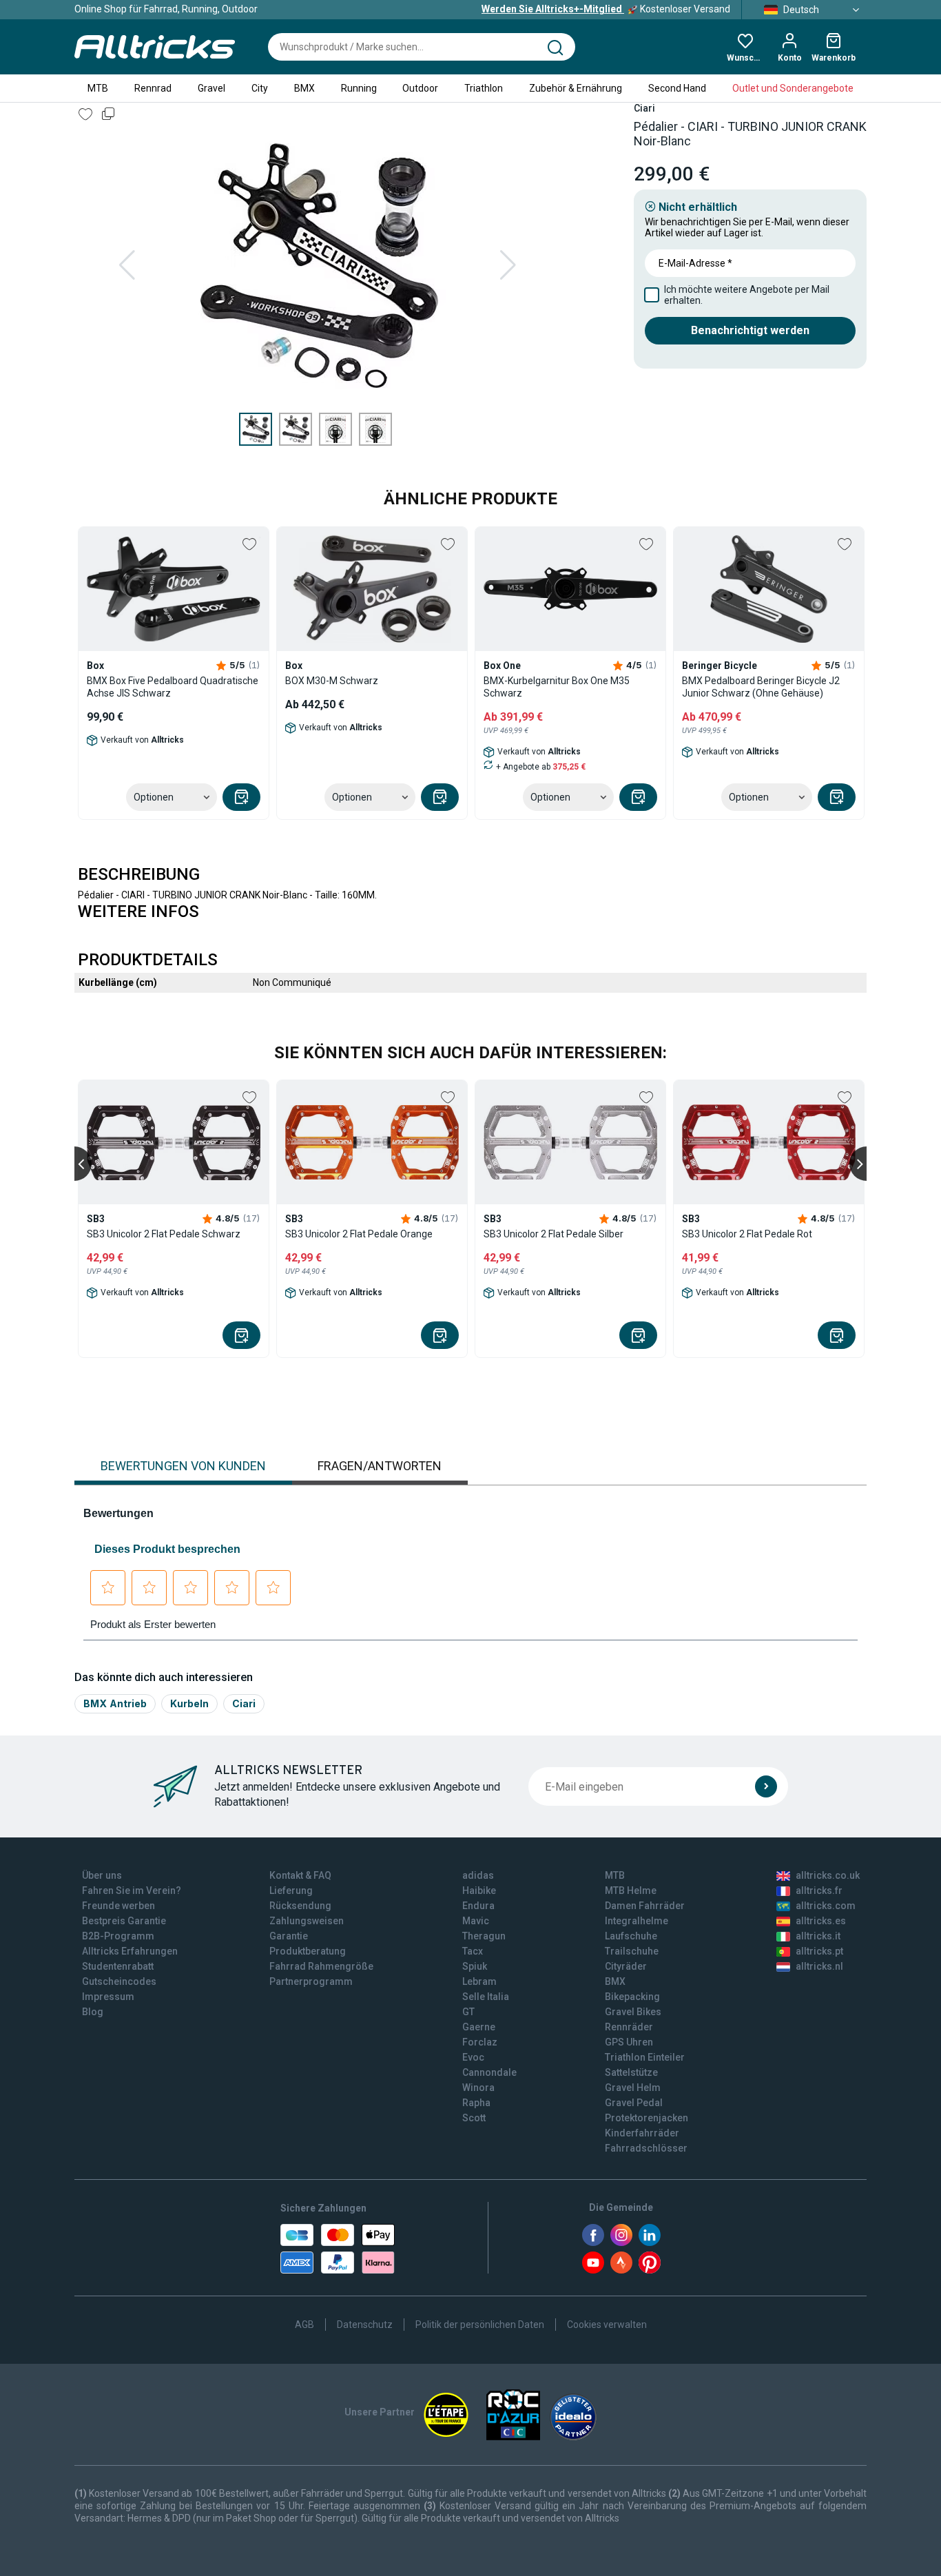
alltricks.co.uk (828, 1875)
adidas (478, 1875)
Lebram (479, 1981)
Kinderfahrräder (642, 2133)
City (260, 88)
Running (359, 88)
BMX (304, 88)
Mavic (476, 1921)
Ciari (244, 1703)
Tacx (473, 1951)
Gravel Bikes (633, 2012)
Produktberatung (308, 1951)
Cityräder (626, 1966)
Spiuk (475, 1966)
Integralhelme (637, 1921)
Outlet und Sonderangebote (793, 88)
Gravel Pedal (634, 2103)
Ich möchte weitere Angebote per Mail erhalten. (747, 295)
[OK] (766, 1786)
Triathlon (484, 88)
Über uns (102, 1875)
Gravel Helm (633, 2088)
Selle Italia (486, 1997)
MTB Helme (631, 1890)
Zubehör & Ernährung (576, 88)
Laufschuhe (631, 1936)
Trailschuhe (632, 1951)
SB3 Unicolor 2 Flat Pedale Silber (554, 1234)
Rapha (476, 2103)
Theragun (484, 1936)
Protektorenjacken (647, 2118)
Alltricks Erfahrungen (130, 1951)
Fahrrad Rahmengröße (321, 1966)
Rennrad (153, 88)
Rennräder (629, 2027)
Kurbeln (189, 1703)
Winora (478, 2088)
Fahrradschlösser (646, 2148)
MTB (98, 88)
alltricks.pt (819, 1951)
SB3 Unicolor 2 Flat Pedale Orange (359, 1234)
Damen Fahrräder (645, 1906)
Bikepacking (632, 1997)
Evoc (473, 2057)
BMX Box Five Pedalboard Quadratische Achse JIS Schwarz (173, 687)
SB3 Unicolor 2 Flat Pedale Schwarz (164, 1234)
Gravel (211, 88)
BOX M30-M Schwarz (332, 681)
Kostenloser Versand (606, 9)
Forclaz (480, 2042)
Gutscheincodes (119, 1981)
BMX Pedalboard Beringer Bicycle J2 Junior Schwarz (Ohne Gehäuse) (761, 687)
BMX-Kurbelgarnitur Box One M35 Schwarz (557, 687)
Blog (93, 2012)
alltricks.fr (819, 1890)
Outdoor (420, 88)
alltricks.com (826, 1906)
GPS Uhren (629, 2042)
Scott (474, 2118)
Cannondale (489, 2072)
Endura (478, 1906)
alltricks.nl (819, 1966)
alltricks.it (818, 1936)
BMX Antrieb (115, 1703)
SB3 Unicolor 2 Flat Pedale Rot (747, 1234)
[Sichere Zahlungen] (338, 2249)
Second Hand (677, 88)
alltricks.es (821, 1921)
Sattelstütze (631, 2072)
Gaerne (479, 2027)
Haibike (479, 1890)
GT (468, 2012)
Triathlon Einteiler (645, 2057)
